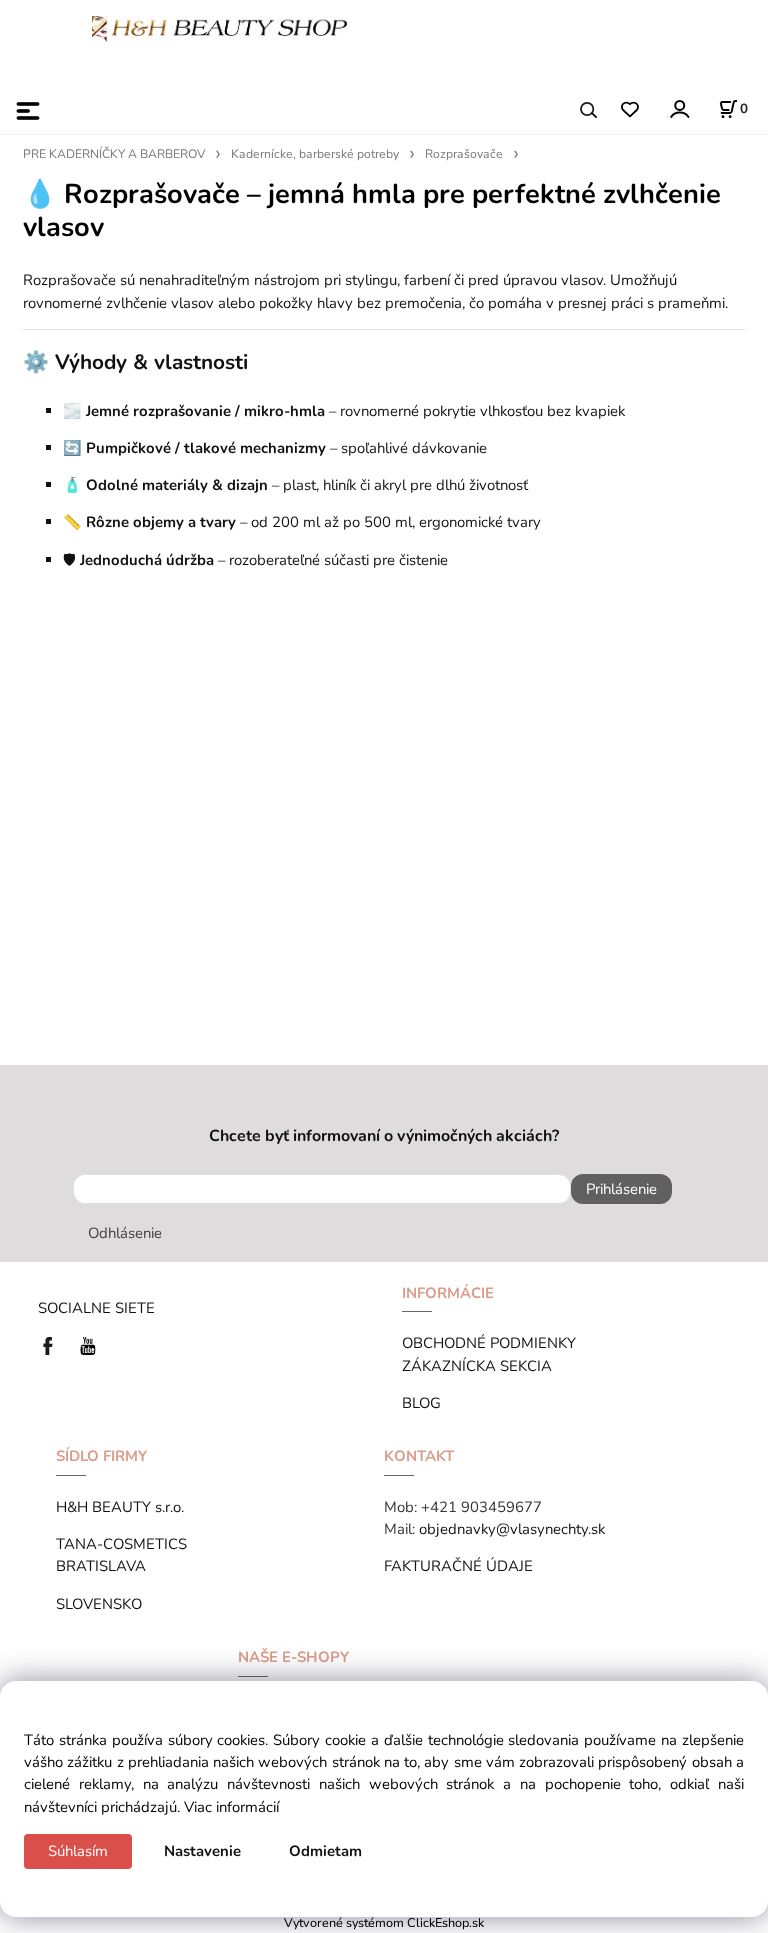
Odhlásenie (125, 1233)
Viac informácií (231, 1807)
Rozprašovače (464, 154)
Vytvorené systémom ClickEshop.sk (384, 1922)
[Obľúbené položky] (629, 110)
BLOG (421, 1403)
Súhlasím (78, 1851)
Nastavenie (202, 1851)
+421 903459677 (481, 1507)
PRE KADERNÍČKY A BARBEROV (114, 154)
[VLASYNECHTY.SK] (53, 1345)
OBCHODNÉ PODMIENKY (489, 1343)
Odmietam (325, 1851)
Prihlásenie (621, 1189)
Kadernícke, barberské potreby (315, 154)
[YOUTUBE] (88, 1345)
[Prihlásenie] (678, 108)
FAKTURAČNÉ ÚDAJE (458, 1566)
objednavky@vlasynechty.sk (512, 1529)
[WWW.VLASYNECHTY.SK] (219, 27)
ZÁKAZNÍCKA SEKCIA (481, 1366)
